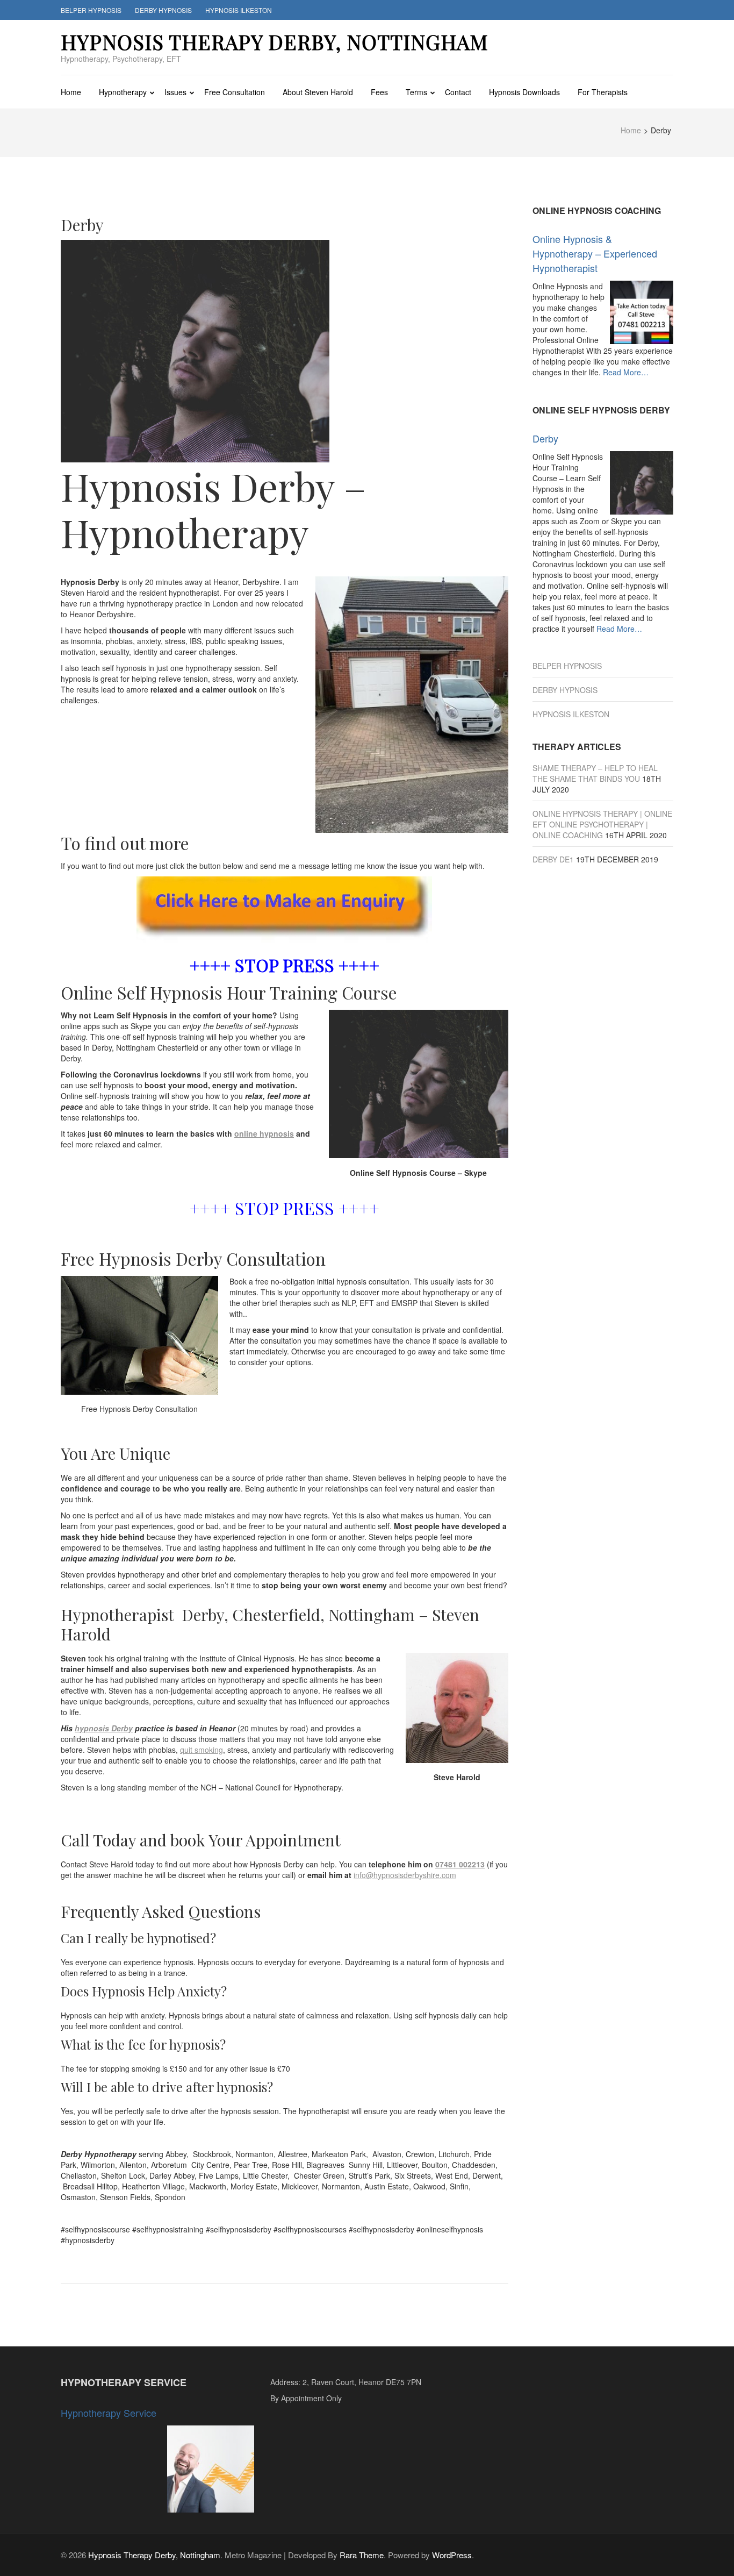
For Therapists (603, 92)
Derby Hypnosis (163, 10)
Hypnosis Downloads (524, 92)
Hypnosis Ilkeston (239, 10)
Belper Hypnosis (91, 10)
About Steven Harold (318, 92)
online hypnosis (264, 1133)
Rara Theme (362, 2555)
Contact (458, 92)
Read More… (626, 372)
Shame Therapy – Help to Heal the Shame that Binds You (595, 773)
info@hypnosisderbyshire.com (405, 1875)
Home (71, 92)
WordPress (452, 2555)
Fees (379, 92)
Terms (416, 92)
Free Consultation (235, 92)
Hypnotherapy (123, 92)
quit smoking (202, 1750)
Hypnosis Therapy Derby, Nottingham (275, 42)
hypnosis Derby (104, 1728)
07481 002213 (460, 1864)
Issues (175, 92)
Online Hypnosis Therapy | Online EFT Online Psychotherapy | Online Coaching (602, 824)
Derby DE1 (553, 859)
